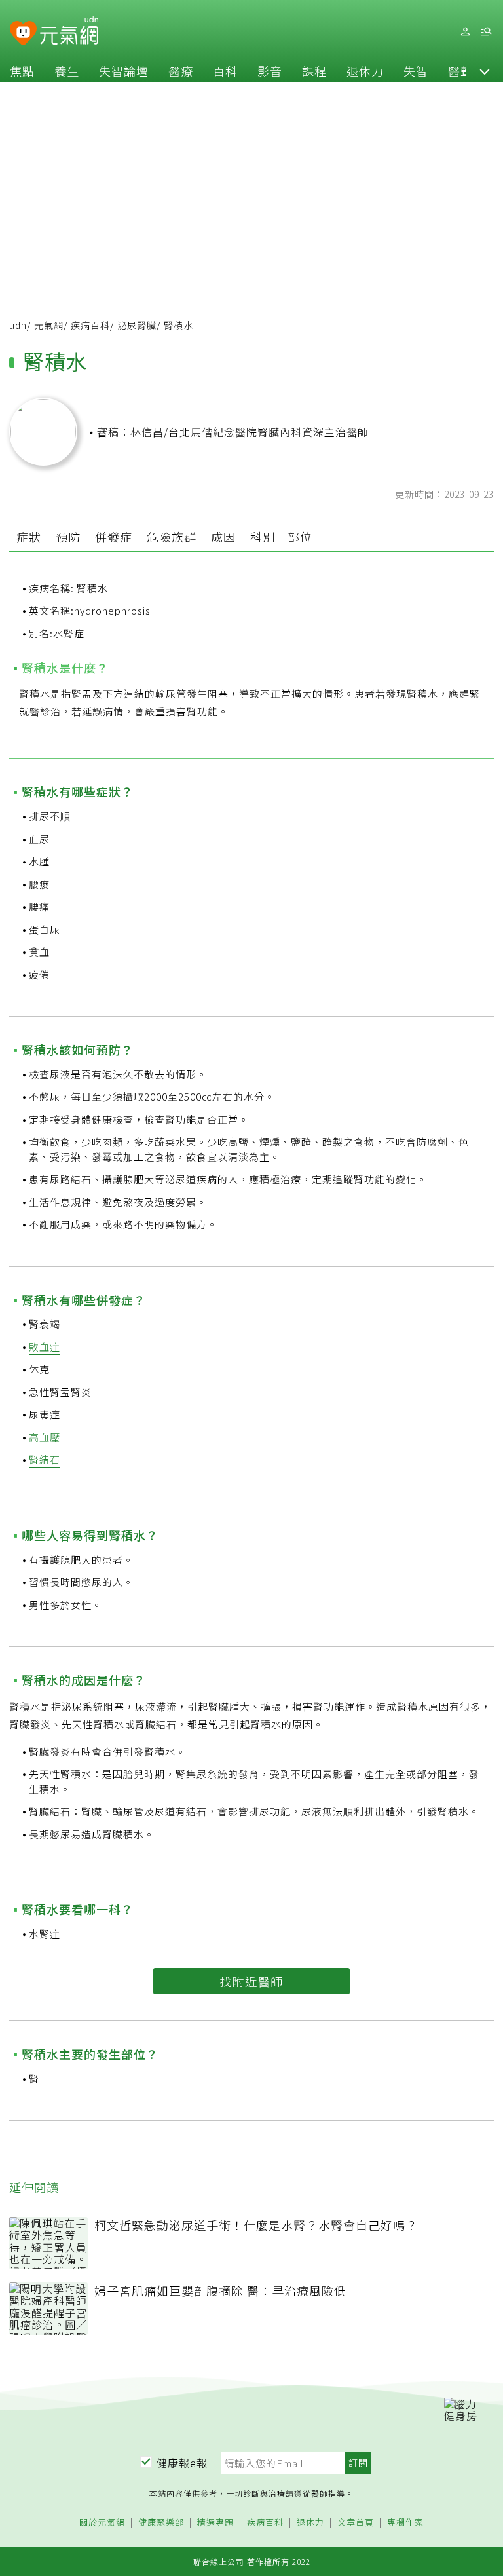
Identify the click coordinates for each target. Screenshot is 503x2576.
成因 (223, 537)
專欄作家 (405, 2523)
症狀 (29, 537)
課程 (314, 71)
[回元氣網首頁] (69, 31)
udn (18, 325)
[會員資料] (465, 32)
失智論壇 (124, 71)
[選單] (486, 32)
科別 (263, 537)
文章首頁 (356, 2523)
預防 (68, 537)
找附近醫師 (251, 1981)
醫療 (181, 71)
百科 (225, 71)
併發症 (114, 537)
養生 (67, 71)
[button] (485, 71)
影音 (270, 71)
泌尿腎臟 (137, 325)
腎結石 (45, 1459)
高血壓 (45, 1437)
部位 (300, 537)
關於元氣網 (102, 2523)
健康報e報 (182, 2463)
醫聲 (460, 71)
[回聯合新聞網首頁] (23, 34)
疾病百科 (90, 325)
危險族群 (172, 537)
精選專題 (215, 2523)
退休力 (365, 71)
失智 (416, 71)
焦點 (22, 71)
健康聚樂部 (161, 2523)
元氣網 (49, 325)
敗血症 (45, 1347)
